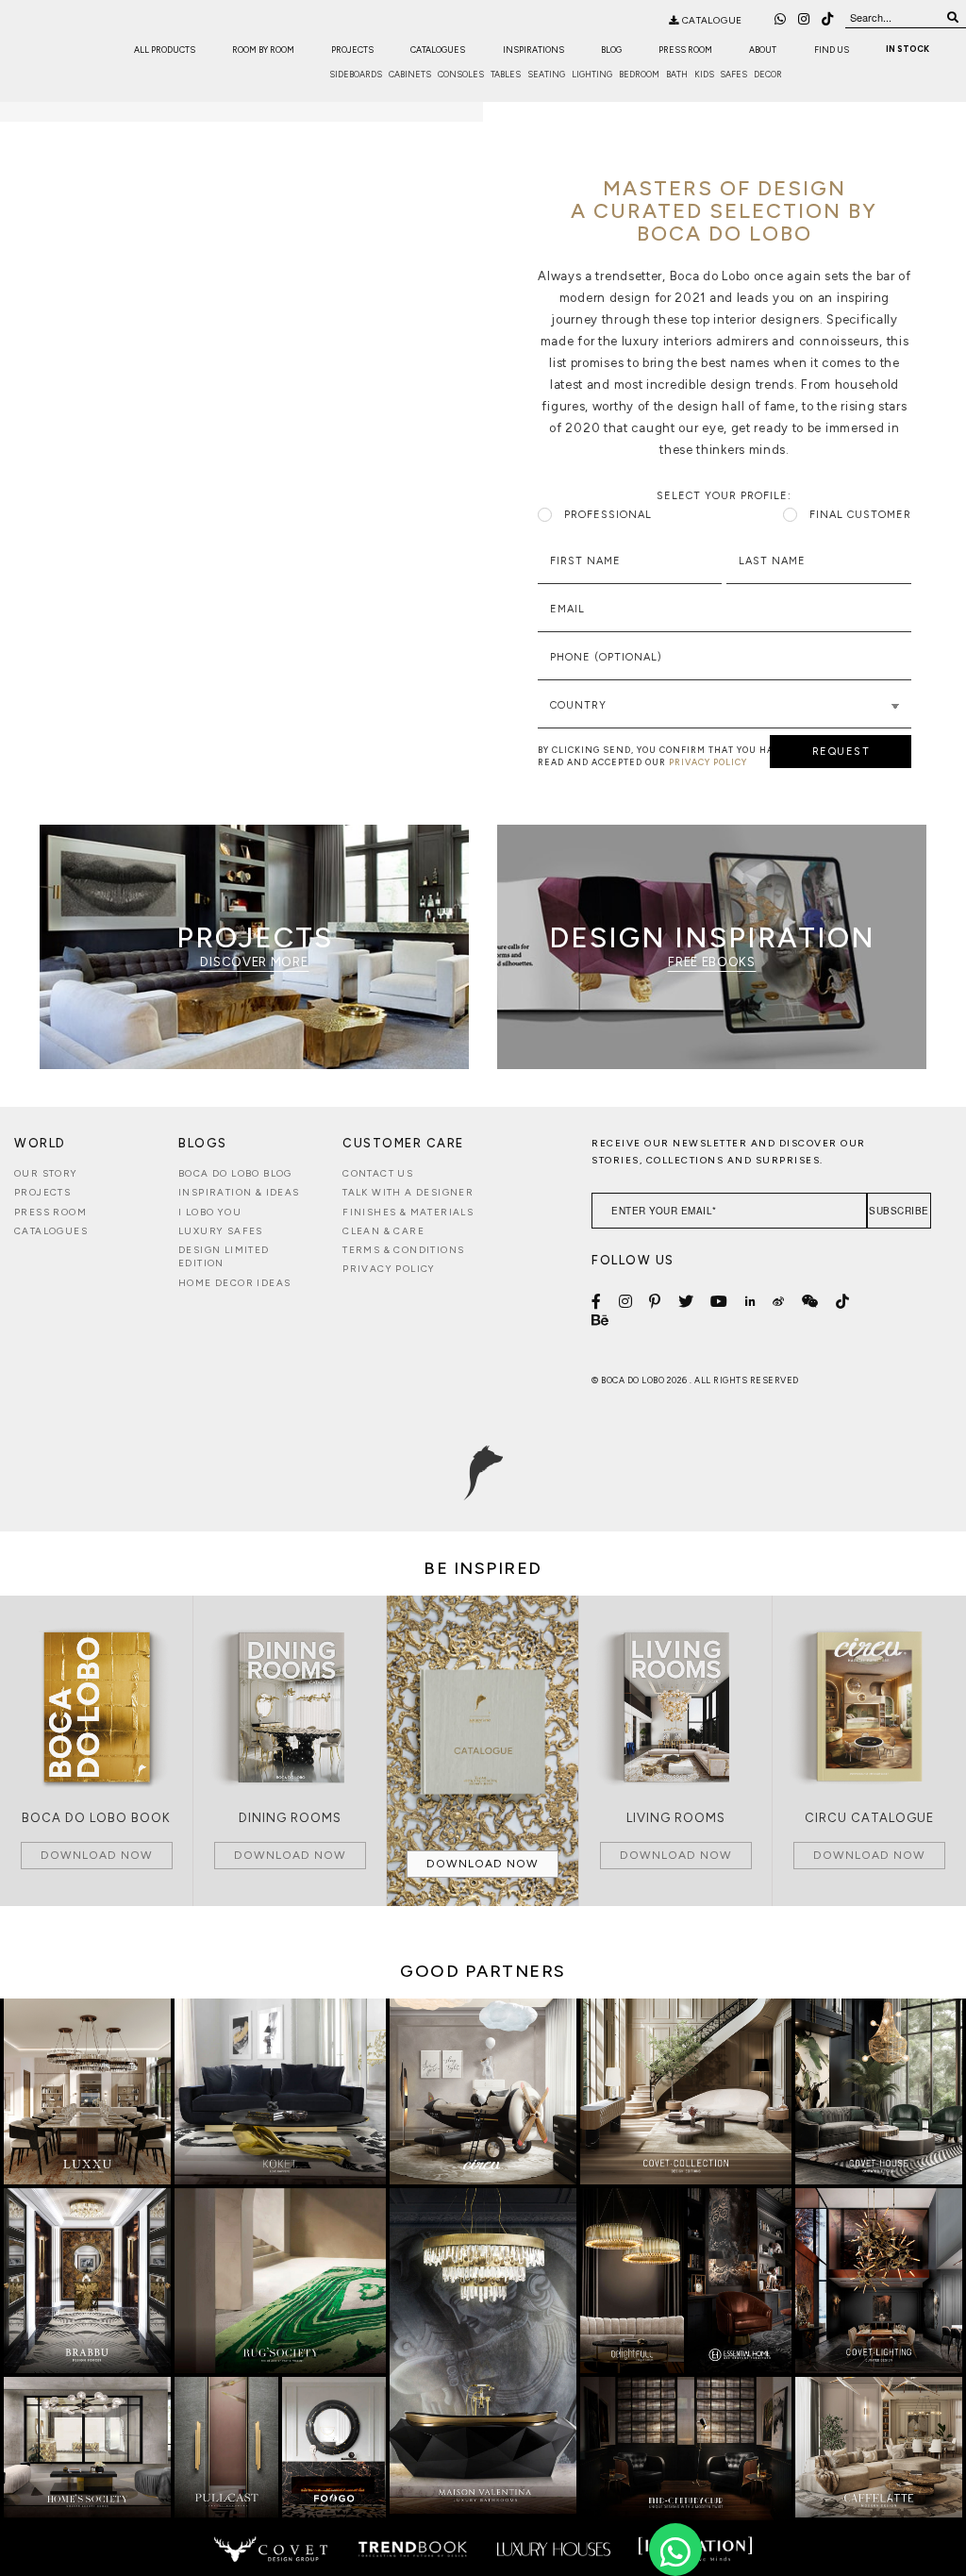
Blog (611, 50)
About (763, 50)
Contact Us (378, 1173)
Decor (768, 74)
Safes (733, 74)
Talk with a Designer (408, 1192)
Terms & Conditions (403, 1250)
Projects (352, 50)
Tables (506, 74)
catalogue (711, 20)
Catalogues (438, 50)
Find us (832, 50)
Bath (677, 74)
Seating (546, 74)
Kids (704, 74)
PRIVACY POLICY (708, 762)
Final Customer (860, 515)
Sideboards (356, 74)
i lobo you (210, 1212)
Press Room (685, 50)
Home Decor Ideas (234, 1283)
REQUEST (841, 752)
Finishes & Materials (408, 1212)
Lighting (592, 74)
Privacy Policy (389, 1269)
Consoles (461, 74)
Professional (608, 515)
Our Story (46, 1173)
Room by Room (263, 50)
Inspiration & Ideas (239, 1192)
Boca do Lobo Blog (235, 1173)
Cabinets (410, 74)
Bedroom (639, 74)
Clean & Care (383, 1231)
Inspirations (533, 50)
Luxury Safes (221, 1231)
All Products (165, 50)
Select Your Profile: (724, 496)
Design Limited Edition (224, 1256)
